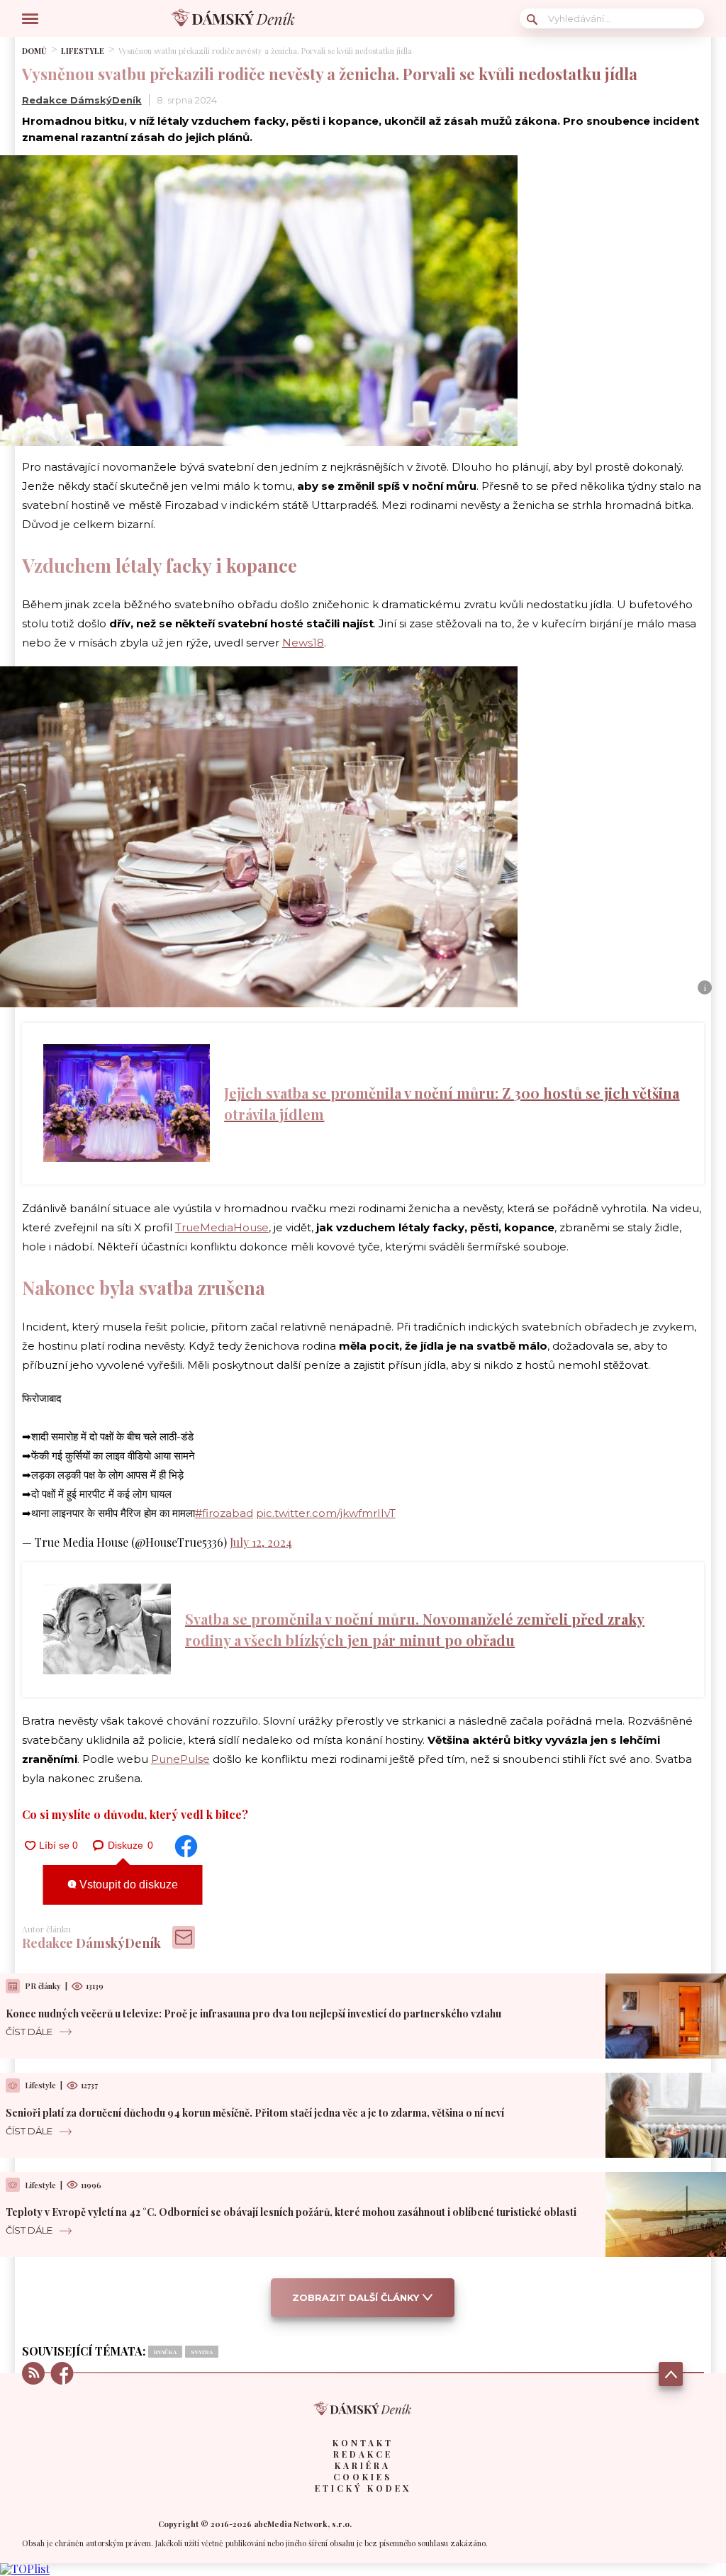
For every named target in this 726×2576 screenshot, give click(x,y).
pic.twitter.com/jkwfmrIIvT (326, 1513)
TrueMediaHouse (222, 1227)
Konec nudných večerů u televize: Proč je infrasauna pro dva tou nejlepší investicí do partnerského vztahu (253, 2014)
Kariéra (363, 2465)
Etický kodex (363, 2488)
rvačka (165, 2352)
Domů (34, 51)
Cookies (363, 2477)
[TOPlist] (25, 2569)
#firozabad (224, 1513)
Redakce (363, 2454)
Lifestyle (83, 51)
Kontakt (363, 2443)
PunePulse (180, 1759)
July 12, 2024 (261, 1542)
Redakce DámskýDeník (82, 100)
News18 (303, 643)
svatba (202, 2352)
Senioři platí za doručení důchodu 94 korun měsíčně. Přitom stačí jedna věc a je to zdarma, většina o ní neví (255, 2113)
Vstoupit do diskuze (127, 1885)
